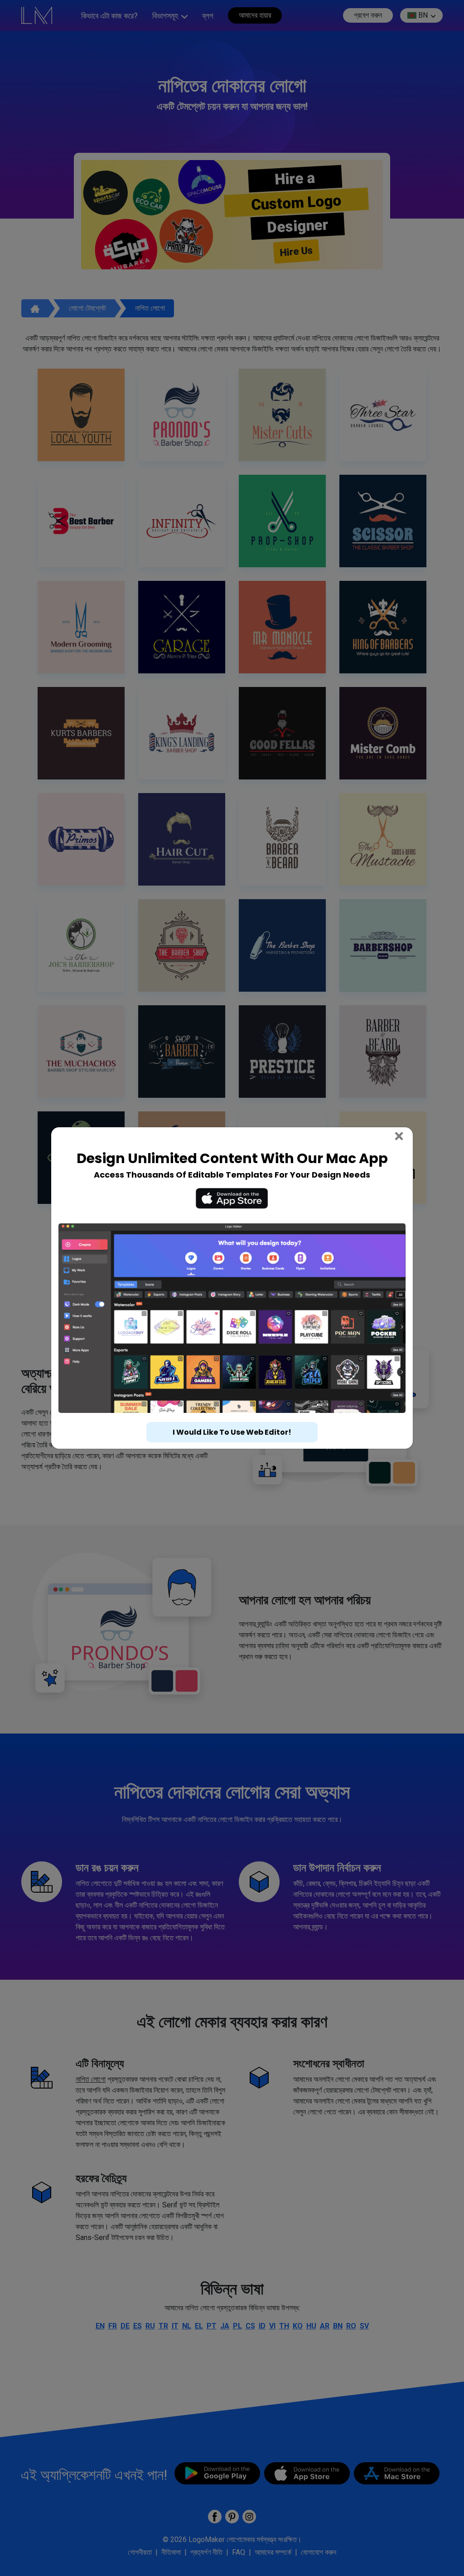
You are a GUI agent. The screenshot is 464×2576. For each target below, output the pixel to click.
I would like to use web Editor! (232, 1432)
